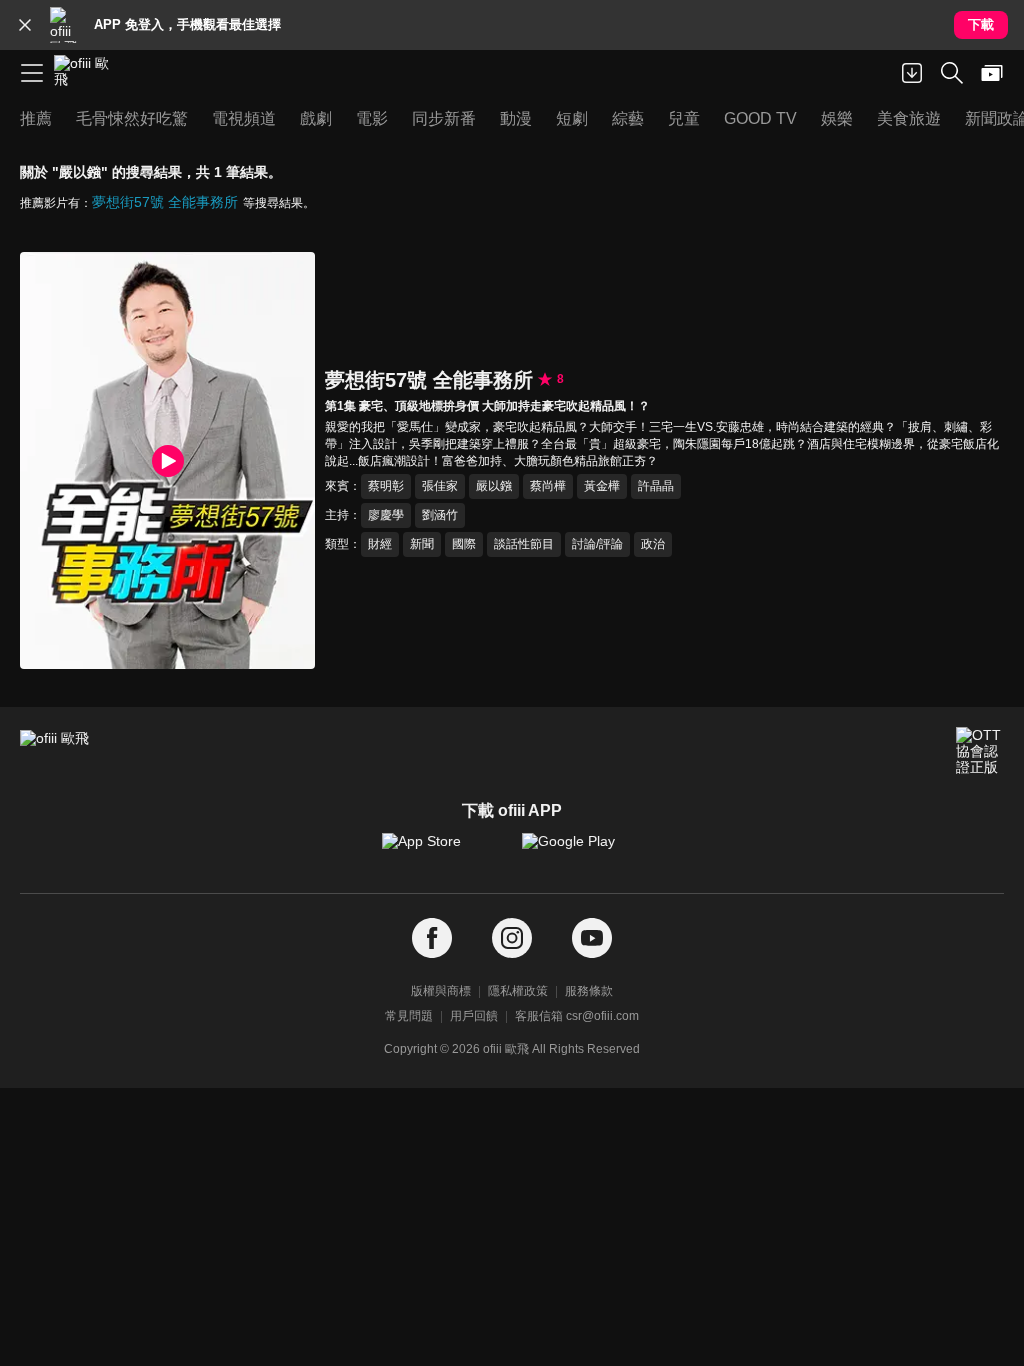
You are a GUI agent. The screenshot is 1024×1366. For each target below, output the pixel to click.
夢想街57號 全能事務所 (165, 202)
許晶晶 (656, 486)
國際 (464, 544)
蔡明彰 (386, 486)
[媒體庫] (992, 73)
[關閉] (25, 25)
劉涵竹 (440, 515)
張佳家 (440, 486)
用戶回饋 (474, 1016)
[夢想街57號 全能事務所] (167, 460)
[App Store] (442, 851)
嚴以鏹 (494, 486)
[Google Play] (582, 851)
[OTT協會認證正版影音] (980, 751)
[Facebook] (432, 938)
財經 (380, 544)
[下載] (912, 73)
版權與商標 (441, 991)
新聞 (422, 544)
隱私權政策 (518, 991)
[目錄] (32, 73)
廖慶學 (386, 515)
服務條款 (589, 991)
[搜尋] (952, 73)
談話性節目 (524, 544)
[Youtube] (592, 938)
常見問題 (409, 1016)
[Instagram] (512, 938)
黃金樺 (602, 486)
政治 (653, 544)
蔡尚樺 (548, 486)
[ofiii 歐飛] (88, 73)
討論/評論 (597, 544)
